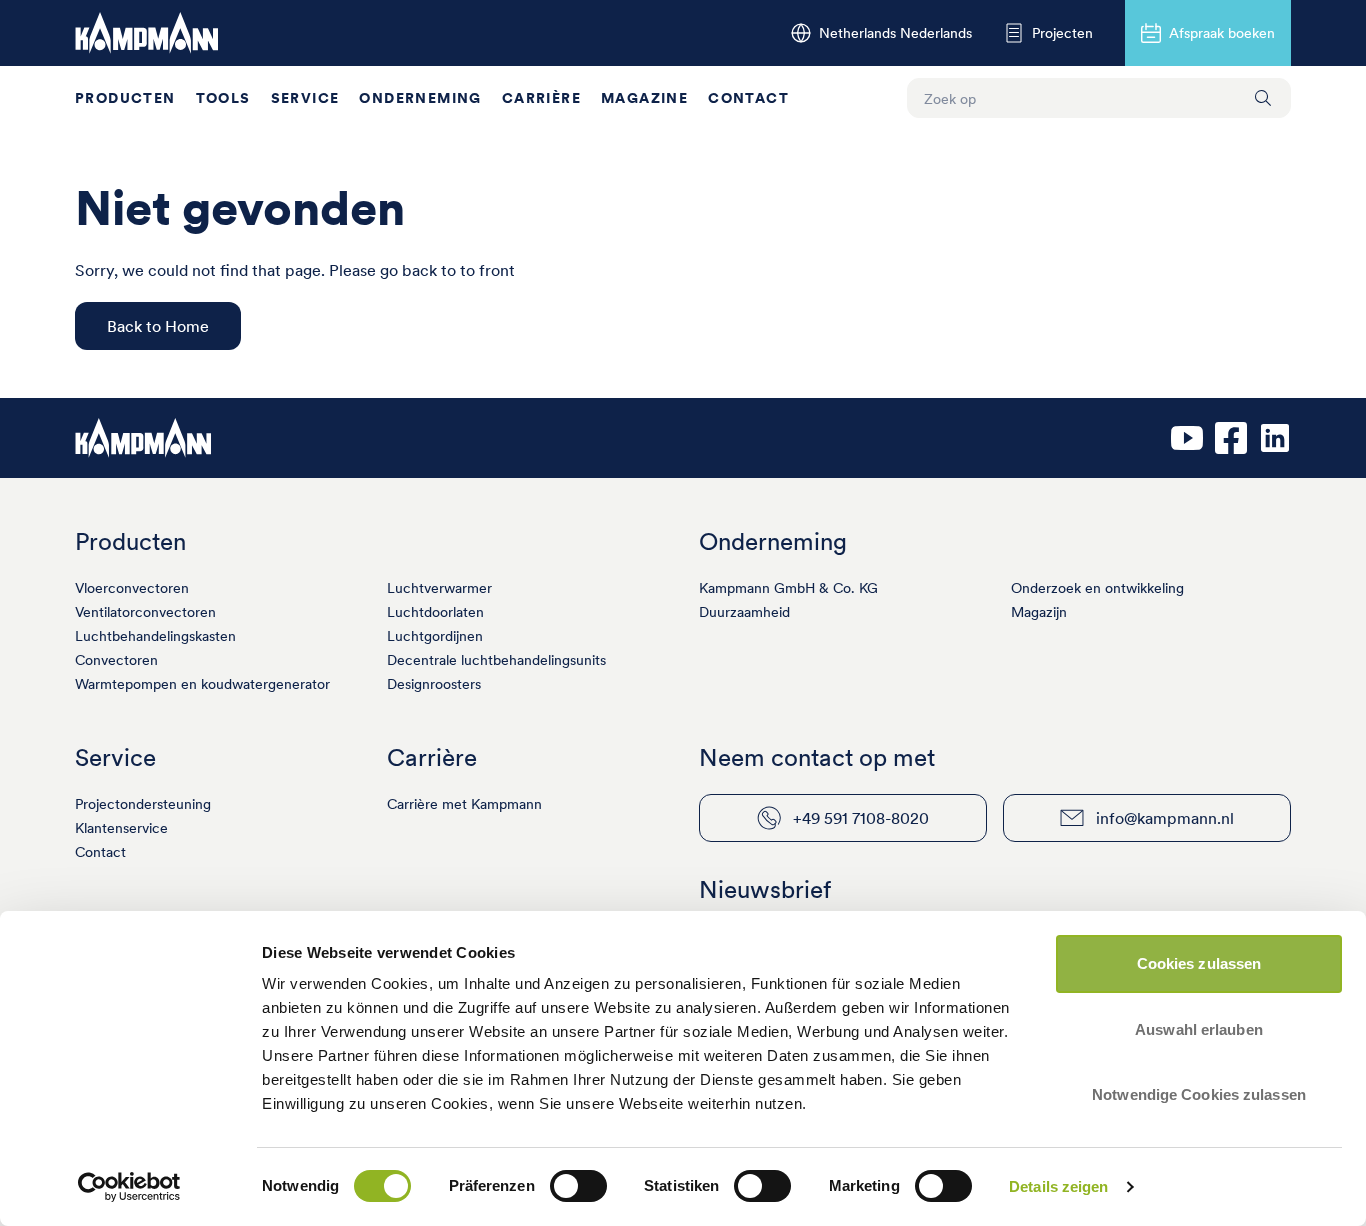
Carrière (541, 98)
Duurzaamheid (744, 612)
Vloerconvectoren (132, 588)
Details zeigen (1058, 1186)
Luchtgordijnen (435, 636)
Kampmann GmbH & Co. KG (788, 588)
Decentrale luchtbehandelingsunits (496, 660)
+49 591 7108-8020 (861, 818)
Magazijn (1039, 612)
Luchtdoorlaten (435, 612)
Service (305, 98)
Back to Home (158, 326)
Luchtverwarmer (439, 588)
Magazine (644, 98)
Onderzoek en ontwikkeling (1097, 588)
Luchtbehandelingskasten (155, 636)
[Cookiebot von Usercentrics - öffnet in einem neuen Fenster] (129, 1187)
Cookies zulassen (1199, 963)
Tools (223, 98)
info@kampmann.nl (1165, 818)
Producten (125, 98)
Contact (748, 98)
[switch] (578, 1186)
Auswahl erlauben (1199, 1029)
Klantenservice (121, 828)
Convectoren (116, 660)
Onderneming (420, 98)
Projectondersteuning (143, 804)
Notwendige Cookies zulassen (1199, 1094)
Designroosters (434, 684)
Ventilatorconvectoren (145, 612)
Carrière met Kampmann (464, 804)
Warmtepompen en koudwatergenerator (202, 684)
